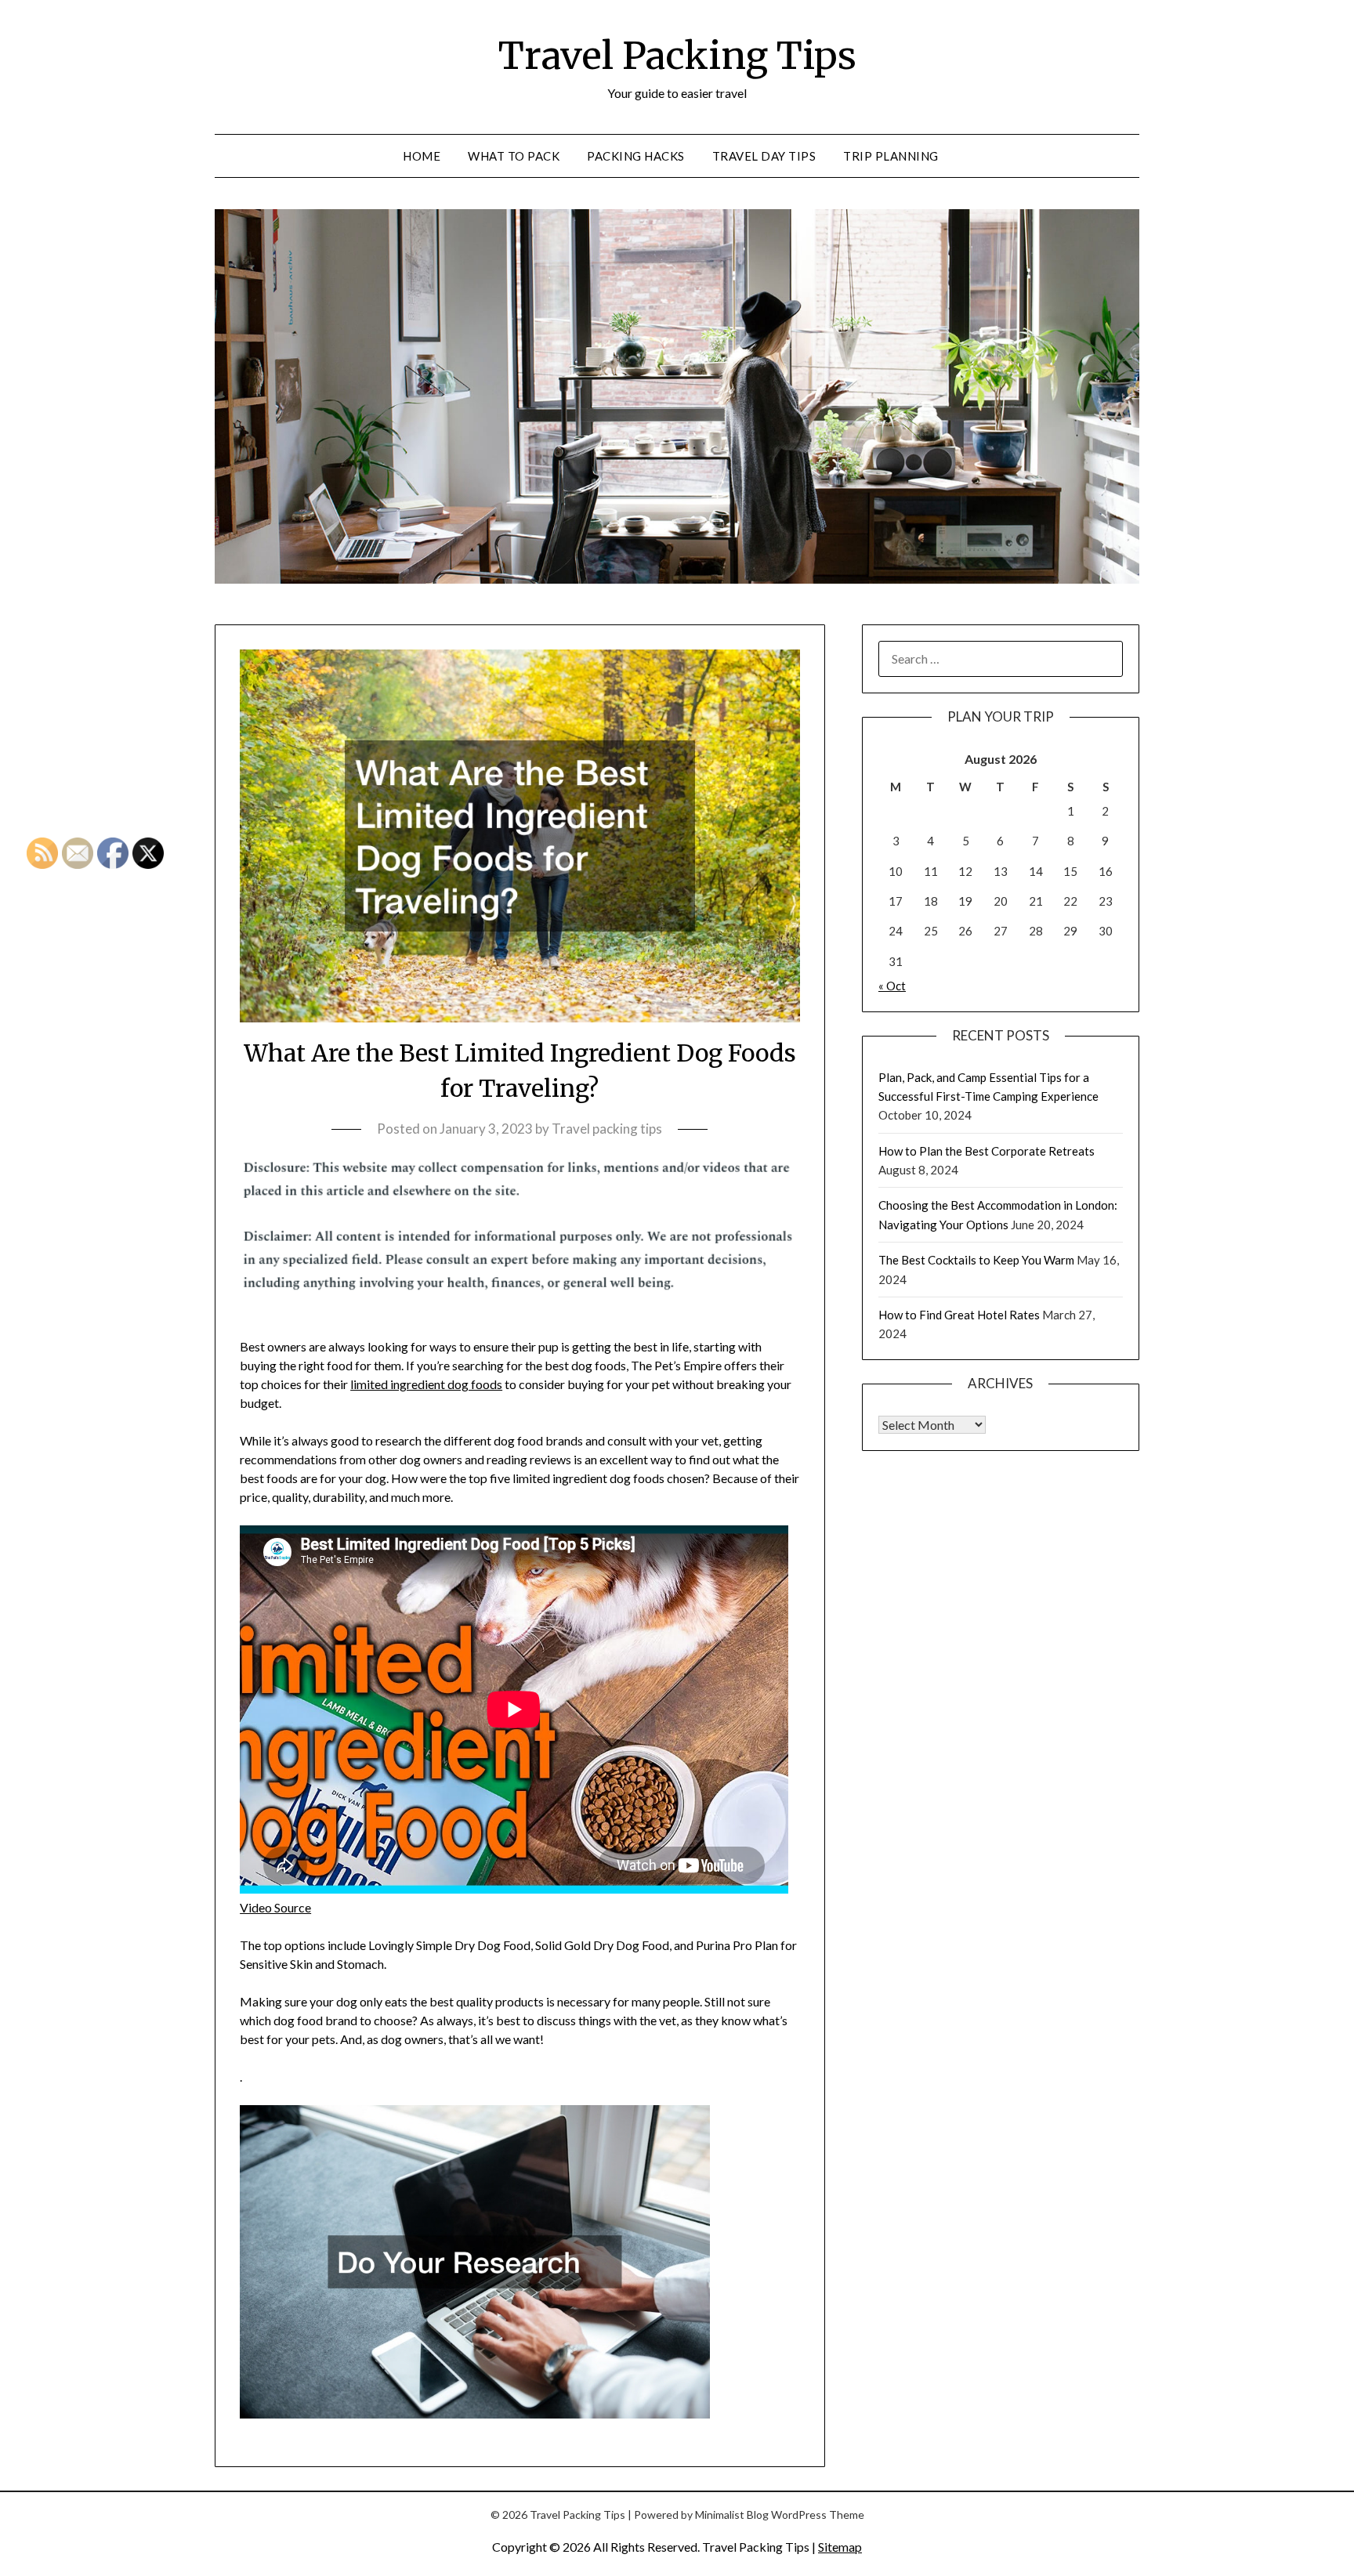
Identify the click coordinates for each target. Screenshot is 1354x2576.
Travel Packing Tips (677, 56)
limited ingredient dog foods (426, 1384)
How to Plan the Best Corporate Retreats (987, 1151)
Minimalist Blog (732, 2514)
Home (422, 156)
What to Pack (514, 156)
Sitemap (840, 2547)
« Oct (892, 986)
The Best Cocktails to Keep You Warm (976, 1260)
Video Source (275, 1907)
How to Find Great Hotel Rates (959, 1315)
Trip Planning (891, 156)
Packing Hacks (636, 156)
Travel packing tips (607, 1129)
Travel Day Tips (764, 156)
